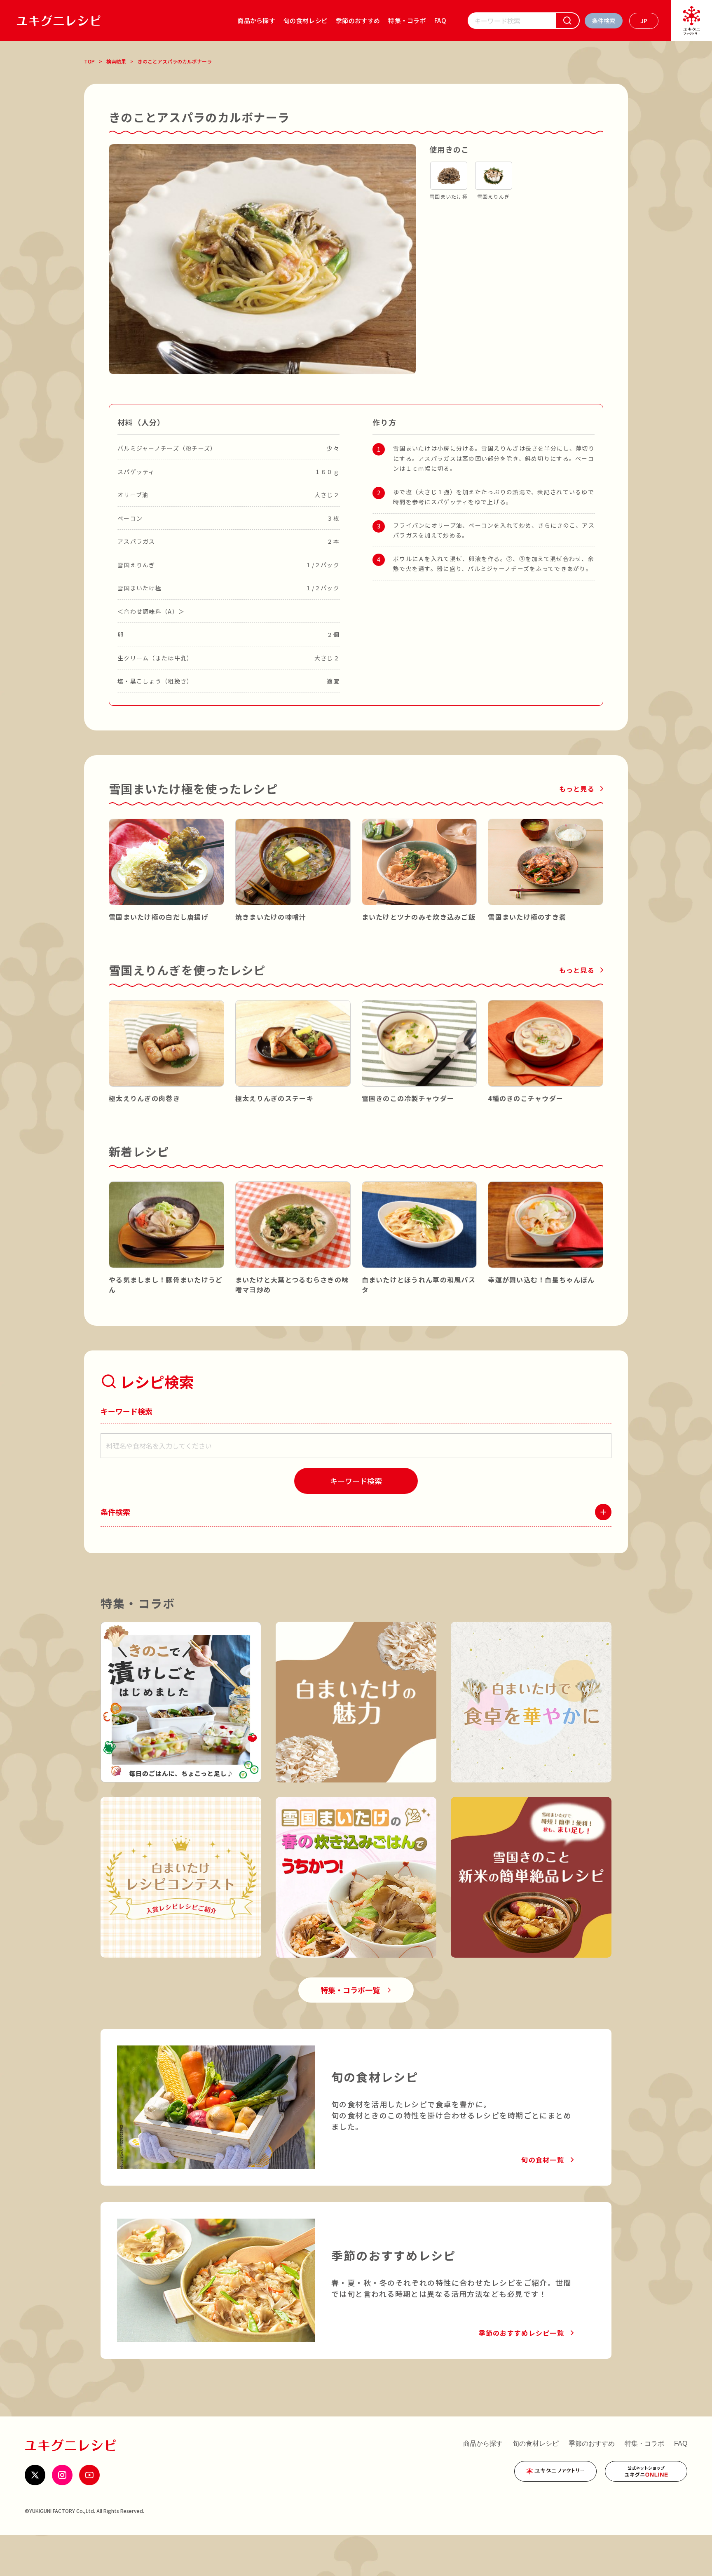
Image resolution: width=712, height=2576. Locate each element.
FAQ (440, 20)
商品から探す (256, 20)
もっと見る (577, 789)
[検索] (567, 21)
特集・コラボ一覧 (350, 1990)
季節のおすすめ (358, 20)
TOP (89, 61)
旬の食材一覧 (543, 2160)
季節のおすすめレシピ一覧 (521, 2333)
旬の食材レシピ (306, 20)
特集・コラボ (407, 20)
